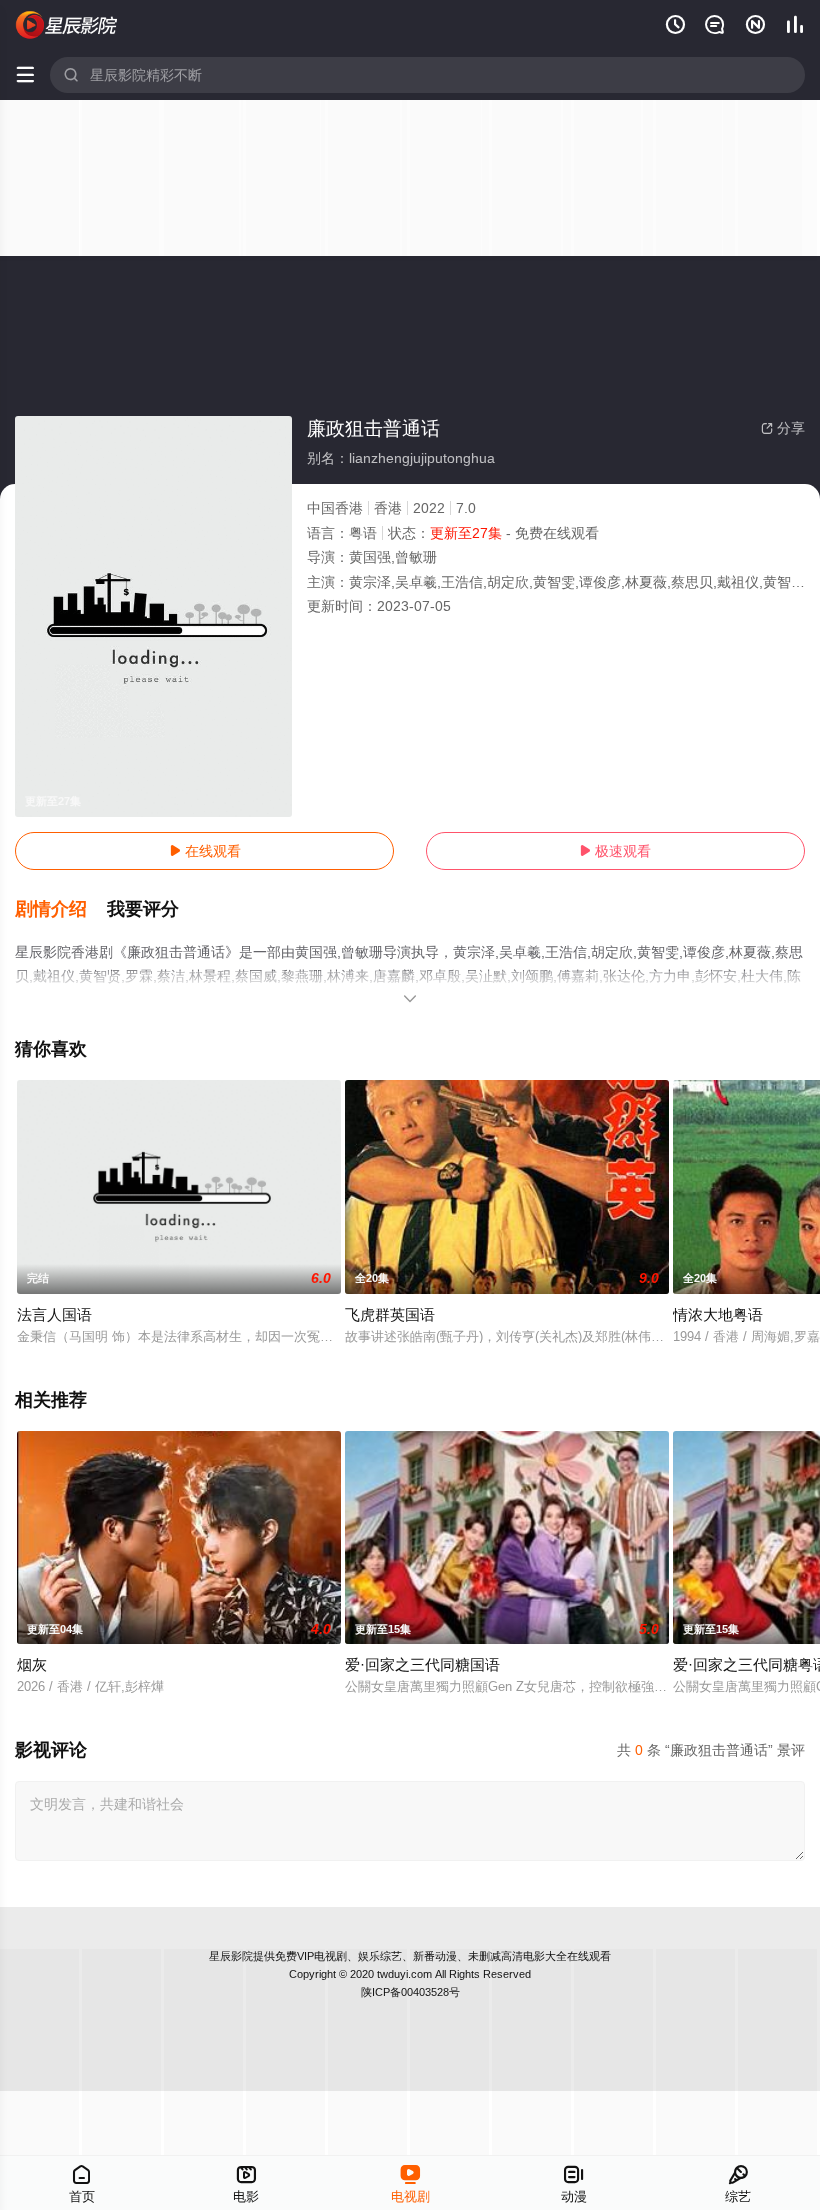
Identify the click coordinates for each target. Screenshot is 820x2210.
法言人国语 (54, 1314)
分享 (783, 428)
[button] (61, 910)
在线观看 (205, 851)
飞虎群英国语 (390, 1314)
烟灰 (32, 1664)
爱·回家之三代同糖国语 (422, 1664)
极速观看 (615, 851)
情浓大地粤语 (718, 1314)
